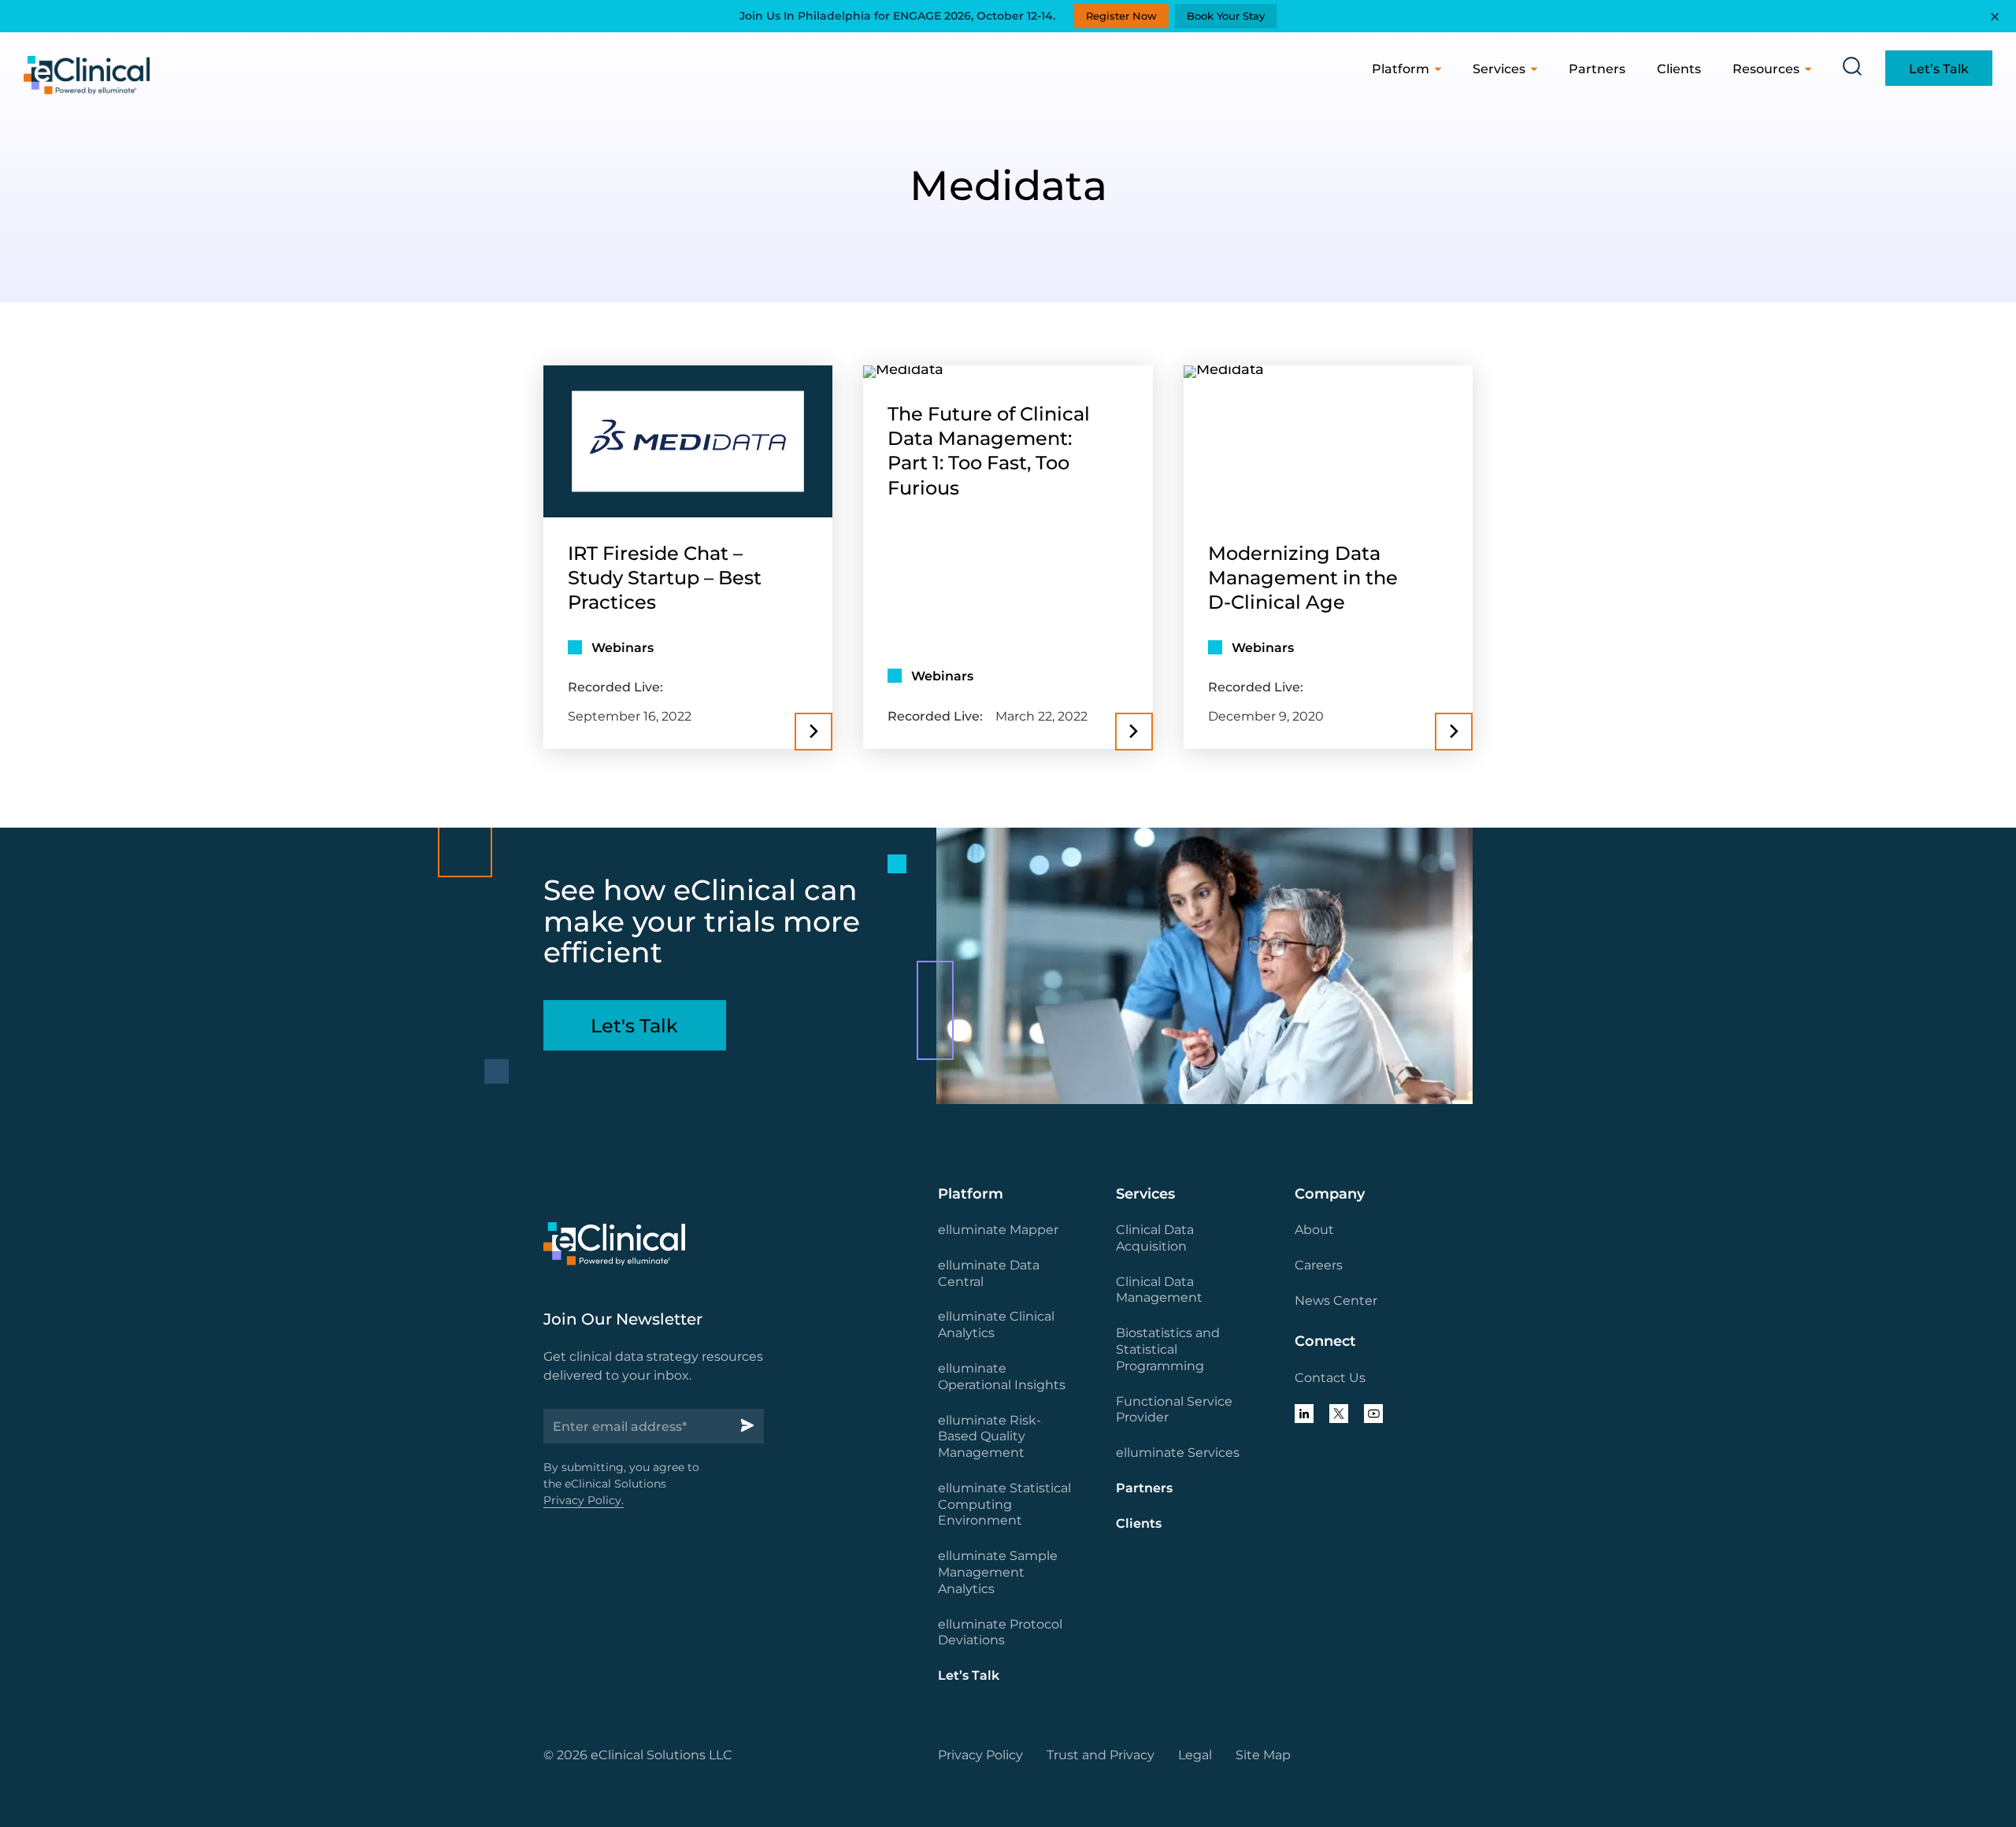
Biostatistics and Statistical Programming (1168, 1349)
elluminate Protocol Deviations (1000, 1632)
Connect (1325, 1341)
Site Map (1263, 1755)
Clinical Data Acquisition (1155, 1238)
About (1314, 1230)
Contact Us (1330, 1378)
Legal (1195, 1755)
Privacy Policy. (584, 1500)
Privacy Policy (980, 1755)
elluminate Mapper (998, 1230)
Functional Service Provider (1174, 1410)
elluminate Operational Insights (1002, 1377)
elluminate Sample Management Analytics (998, 1572)
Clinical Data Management (1159, 1290)
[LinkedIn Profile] (1304, 1414)
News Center (1336, 1301)
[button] (1852, 67)
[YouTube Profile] (1373, 1414)
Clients (1679, 69)
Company (1330, 1194)
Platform (1401, 69)
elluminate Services (1178, 1453)
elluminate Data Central (989, 1273)
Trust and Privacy (1101, 1755)
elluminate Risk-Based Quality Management (989, 1437)
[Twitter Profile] (1339, 1414)
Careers (1319, 1265)
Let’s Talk (969, 1675)
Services (1499, 69)
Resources (1766, 69)
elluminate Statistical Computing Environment (1004, 1505)
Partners (1597, 69)
